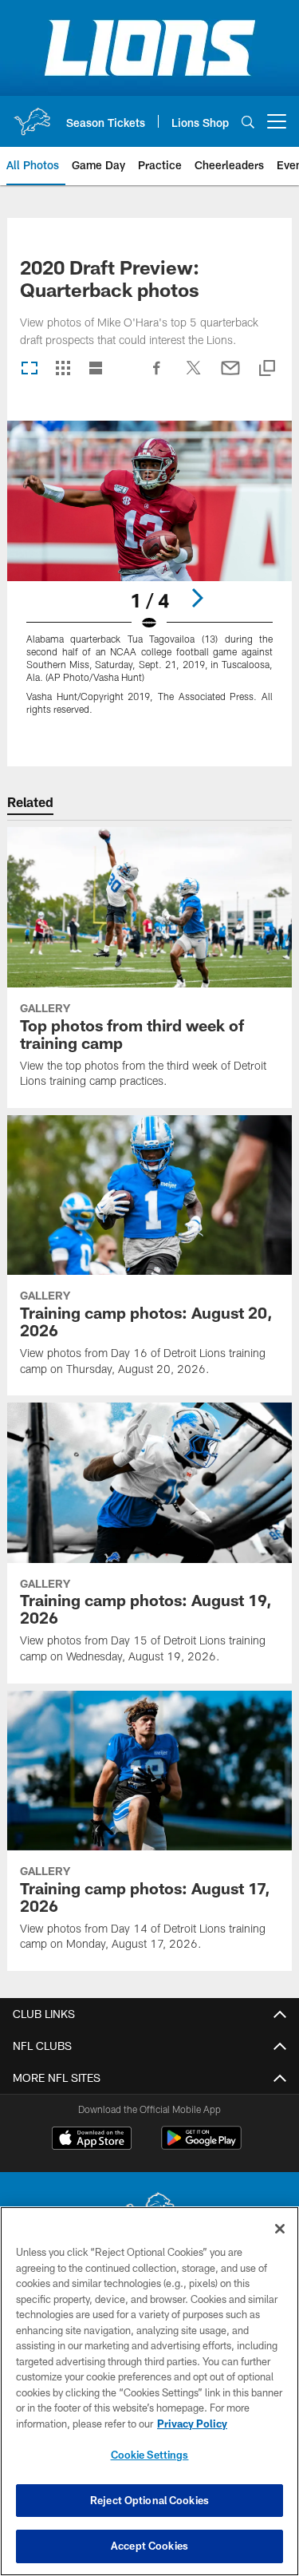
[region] (149, 2391)
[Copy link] (267, 369)
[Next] (197, 598)
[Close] (280, 2229)
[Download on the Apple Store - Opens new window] (92, 2140)
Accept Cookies (149, 2546)
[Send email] (230, 376)
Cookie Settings (150, 2455)
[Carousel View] (30, 369)
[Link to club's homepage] (32, 115)
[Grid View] (63, 369)
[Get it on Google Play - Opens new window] (201, 2146)
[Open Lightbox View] (149, 578)
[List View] (96, 369)
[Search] (248, 122)
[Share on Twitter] (194, 376)
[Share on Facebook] (157, 376)
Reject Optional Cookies (149, 2500)
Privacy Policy (192, 2424)
